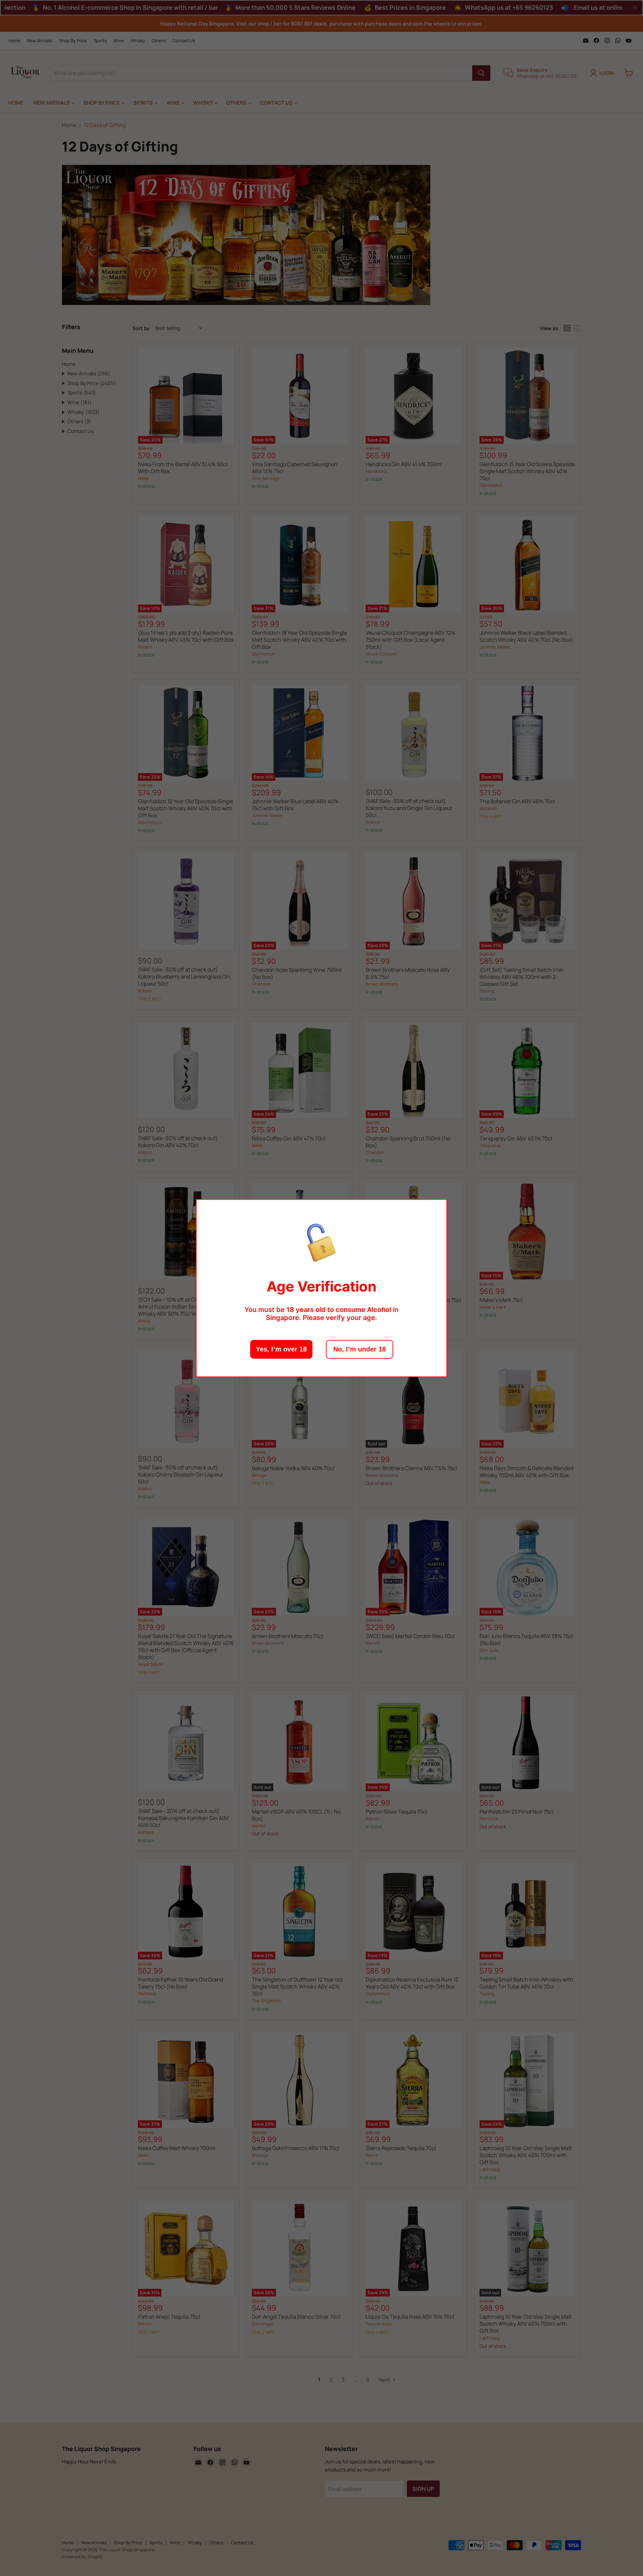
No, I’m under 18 (360, 1349)
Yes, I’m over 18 (281, 1349)
